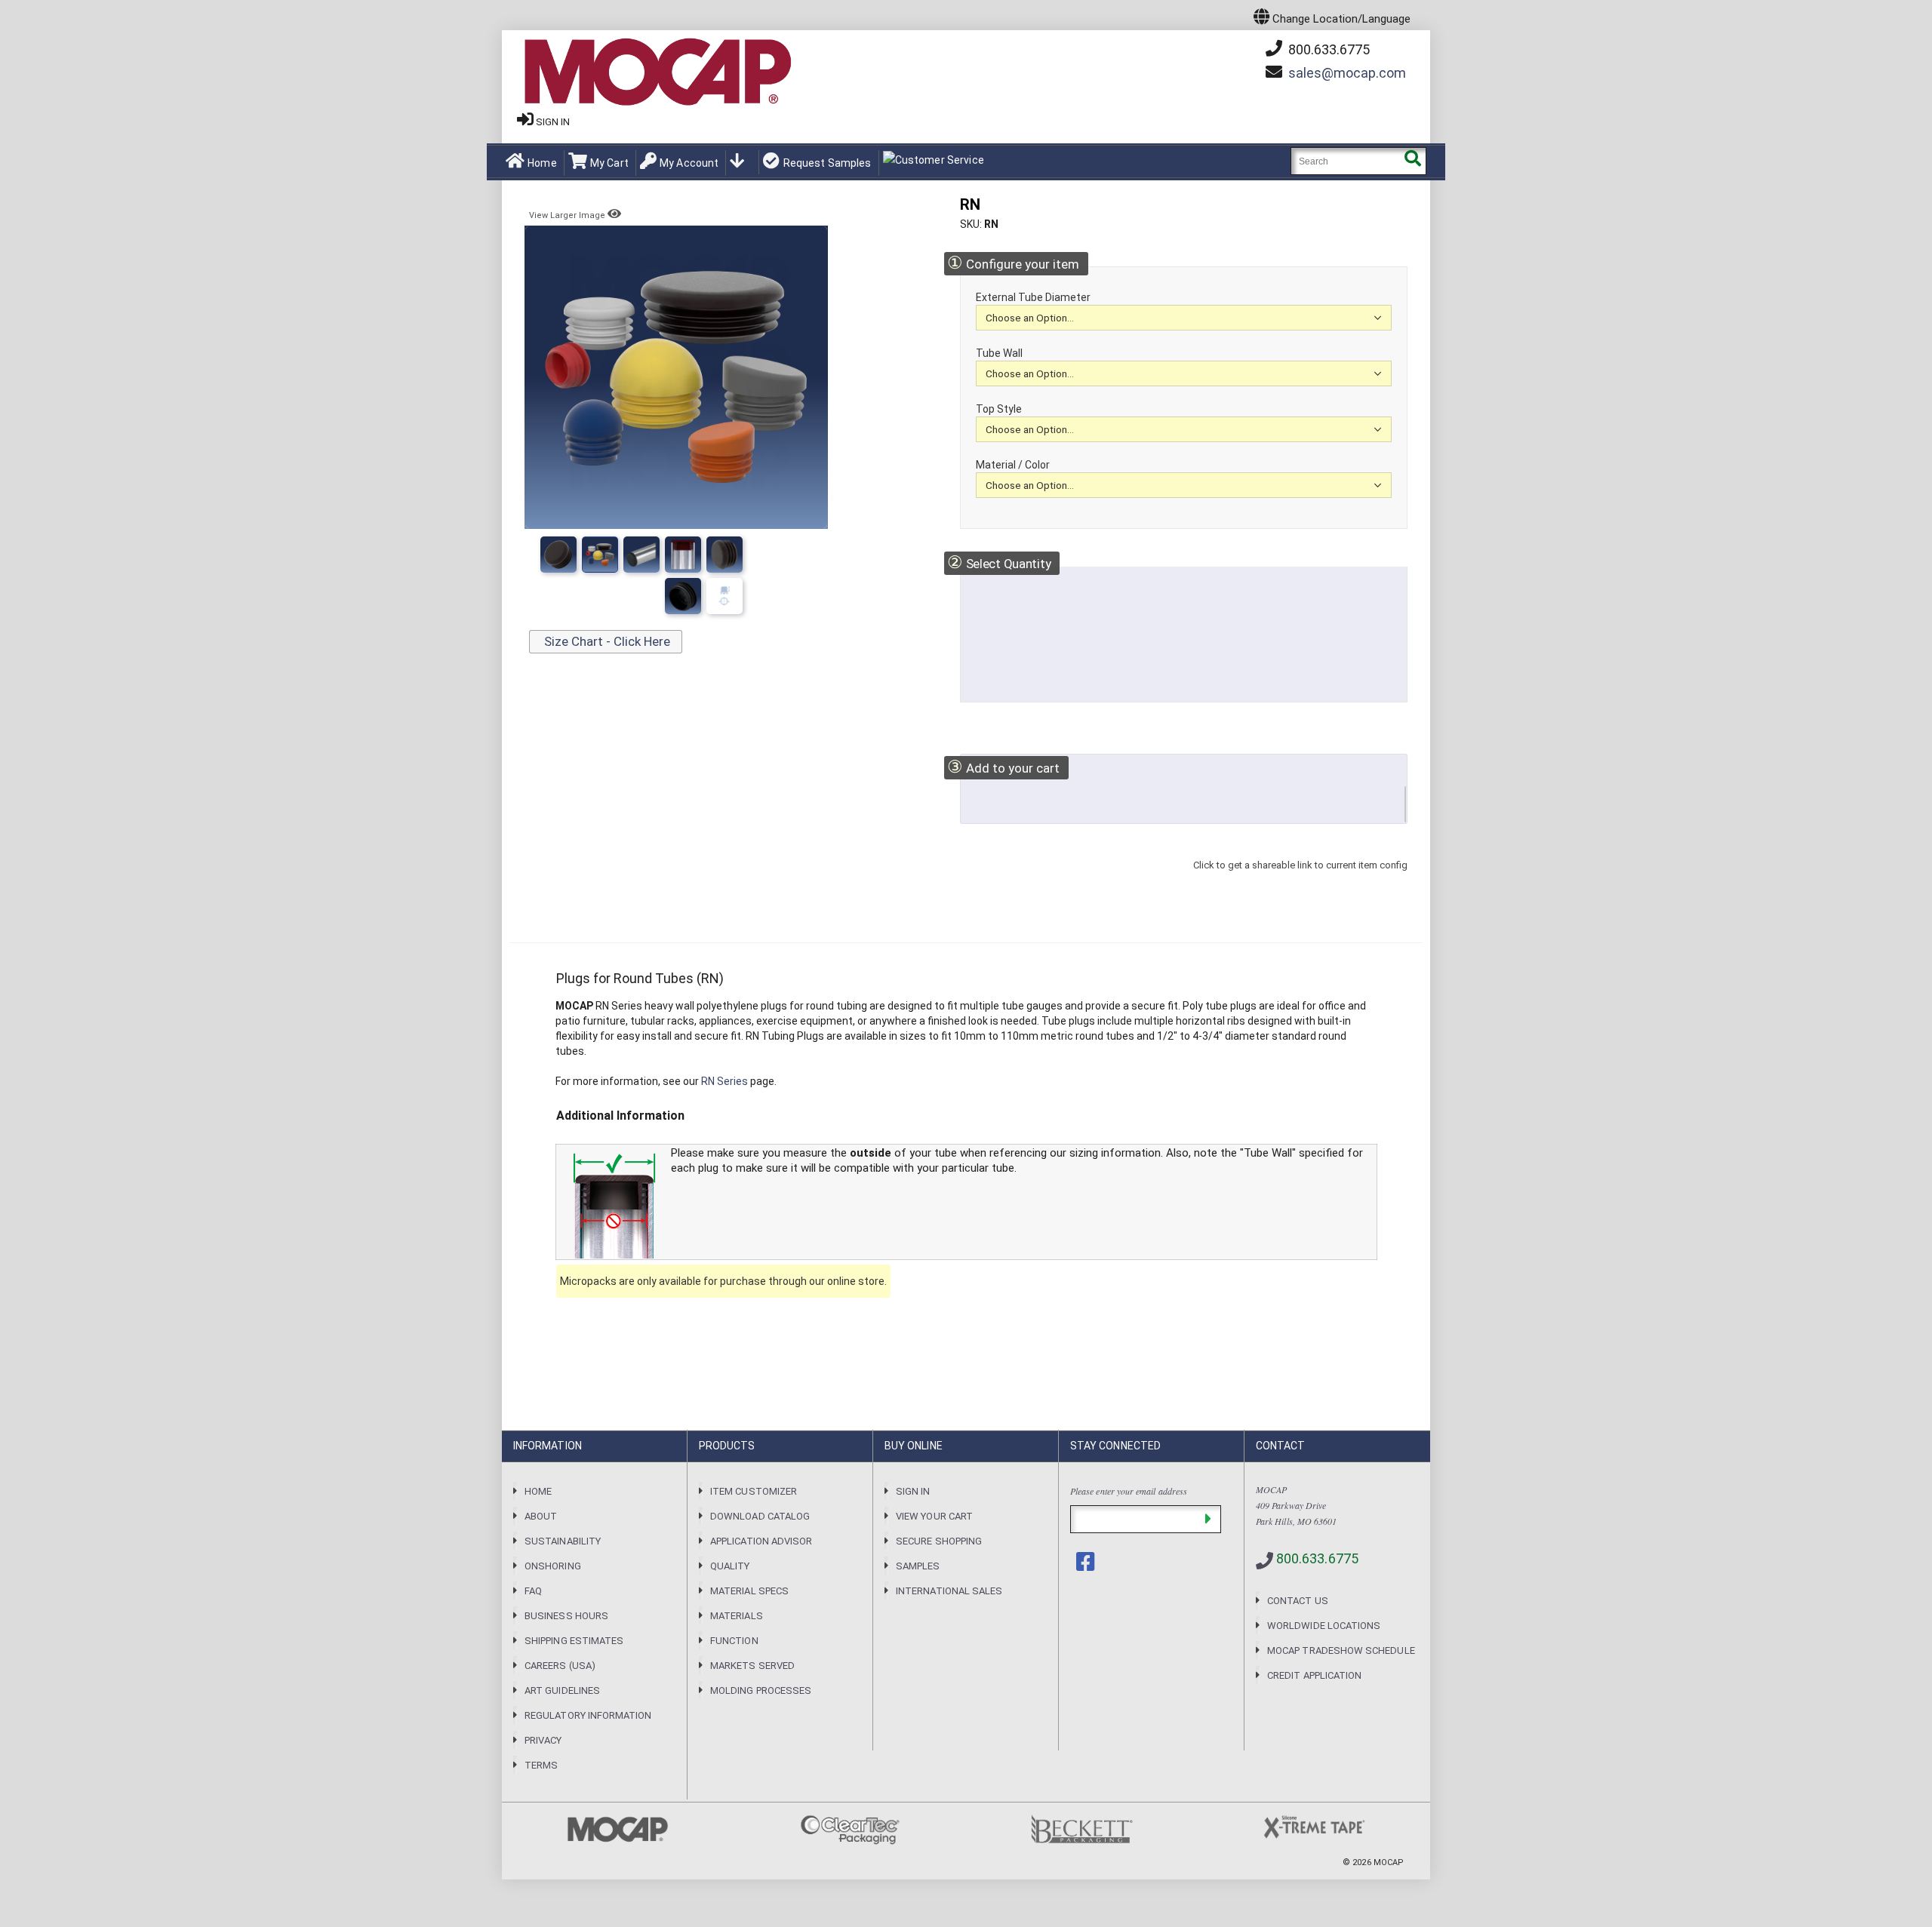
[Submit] (1208, 1519)
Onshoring (553, 1566)
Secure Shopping (939, 1541)
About (541, 1516)
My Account (689, 163)
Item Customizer (754, 1491)
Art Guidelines (562, 1690)
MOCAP (1389, 1862)
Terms (541, 1765)
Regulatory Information (588, 1715)
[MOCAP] (657, 72)
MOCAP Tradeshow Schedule (1341, 1650)
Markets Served (752, 1666)
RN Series (724, 1081)
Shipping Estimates (574, 1641)
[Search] (1412, 161)
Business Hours (566, 1616)
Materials (737, 1616)
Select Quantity (999, 562)
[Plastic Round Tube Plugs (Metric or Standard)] (600, 555)
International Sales (949, 1591)
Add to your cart (1003, 767)
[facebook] (1087, 1562)
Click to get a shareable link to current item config (1300, 880)
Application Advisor (761, 1541)
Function (734, 1641)
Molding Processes (761, 1690)
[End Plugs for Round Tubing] (683, 555)
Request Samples (827, 163)
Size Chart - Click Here (606, 641)
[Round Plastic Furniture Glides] (683, 596)
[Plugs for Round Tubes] (558, 555)
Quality (730, 1566)
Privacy (543, 1740)
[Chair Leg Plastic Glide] (724, 596)
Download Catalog (760, 1516)
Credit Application (1314, 1675)
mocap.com (1347, 73)
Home (542, 163)
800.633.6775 (1327, 49)
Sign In (913, 1491)
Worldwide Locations (1324, 1626)
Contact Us (1298, 1601)
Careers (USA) (560, 1666)
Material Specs (749, 1591)
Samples (918, 1566)
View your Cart (934, 1516)
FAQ (533, 1591)
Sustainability (563, 1541)
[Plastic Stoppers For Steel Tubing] (724, 555)
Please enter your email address (1129, 1491)
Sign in (553, 122)
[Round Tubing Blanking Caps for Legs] (641, 555)
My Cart (609, 163)
